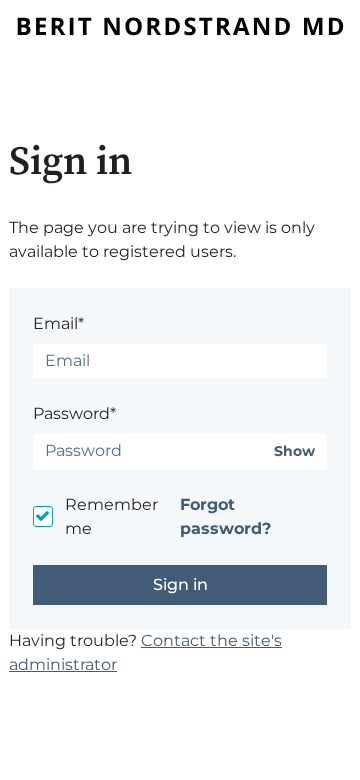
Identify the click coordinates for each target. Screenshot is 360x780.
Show (294, 451)
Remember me (111, 516)
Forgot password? (225, 516)
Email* (58, 323)
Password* (74, 413)
